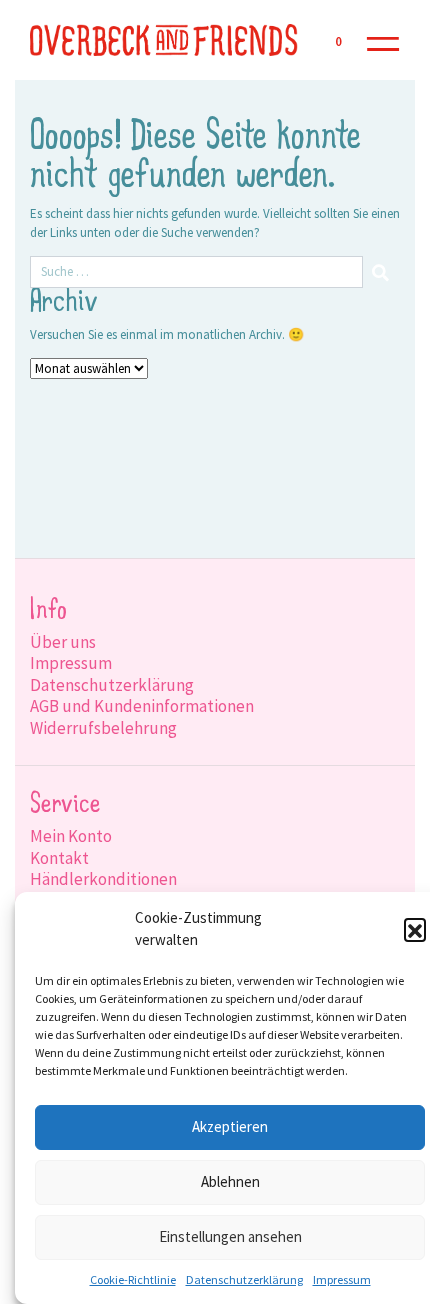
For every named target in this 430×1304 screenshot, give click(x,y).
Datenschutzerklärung (244, 1279)
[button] (415, 929)
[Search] (381, 272)
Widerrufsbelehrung (103, 728)
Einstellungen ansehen (230, 1236)
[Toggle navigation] (383, 40)
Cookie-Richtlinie (133, 1279)
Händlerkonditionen (103, 879)
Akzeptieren (230, 1126)
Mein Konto (71, 836)
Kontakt (59, 858)
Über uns (63, 642)
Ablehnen (230, 1181)
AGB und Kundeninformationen (142, 706)
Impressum (342, 1279)
